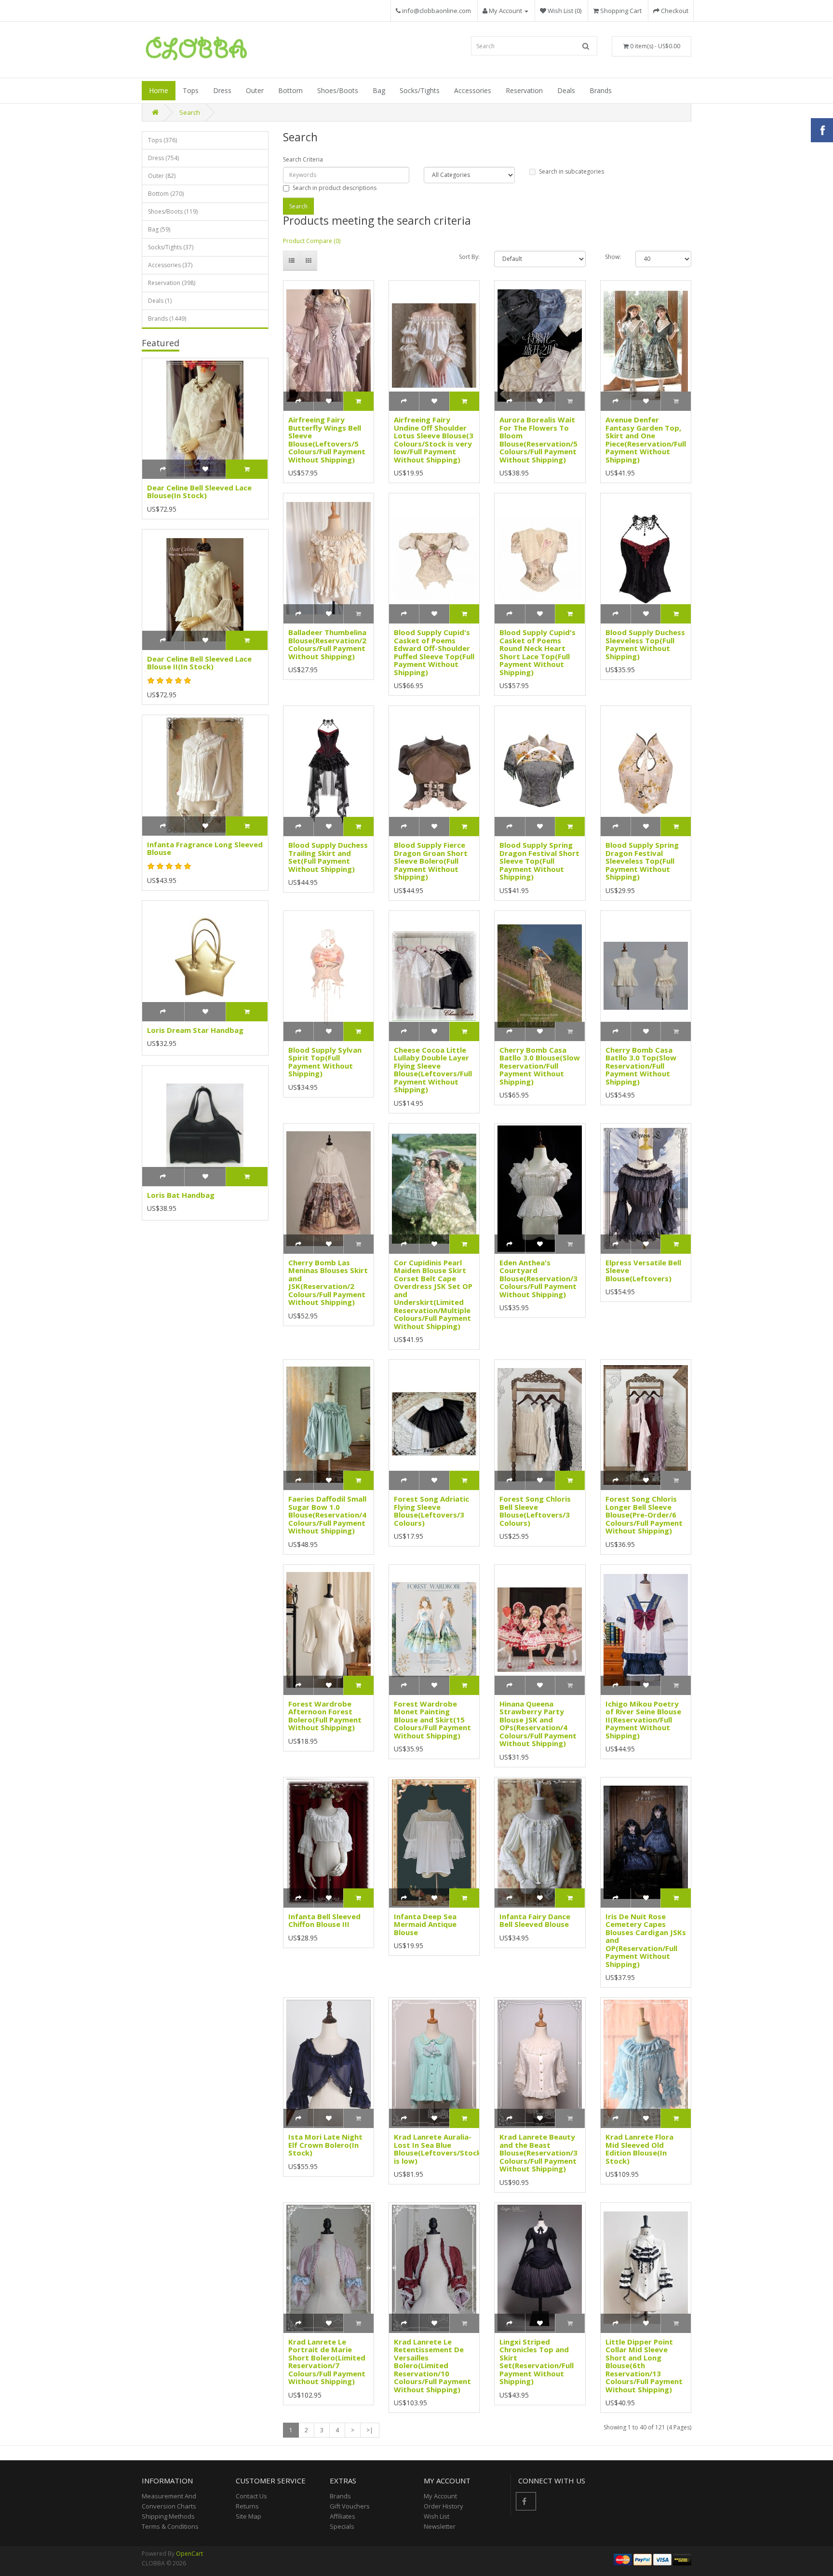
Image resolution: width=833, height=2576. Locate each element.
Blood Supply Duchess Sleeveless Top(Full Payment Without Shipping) (645, 644)
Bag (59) (159, 229)
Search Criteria (303, 159)
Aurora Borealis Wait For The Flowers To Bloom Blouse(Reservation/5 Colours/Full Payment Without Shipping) (538, 440)
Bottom (290, 90)
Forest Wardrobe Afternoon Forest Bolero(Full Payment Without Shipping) (325, 1716)
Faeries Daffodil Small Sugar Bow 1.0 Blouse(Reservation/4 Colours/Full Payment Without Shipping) (327, 1515)
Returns (247, 2506)
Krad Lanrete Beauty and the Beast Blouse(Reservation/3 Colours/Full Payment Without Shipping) (538, 2153)
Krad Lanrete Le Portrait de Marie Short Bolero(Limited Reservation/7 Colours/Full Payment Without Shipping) (327, 2362)
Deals (566, 90)
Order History (443, 2506)
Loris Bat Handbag (181, 1195)
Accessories (473, 90)
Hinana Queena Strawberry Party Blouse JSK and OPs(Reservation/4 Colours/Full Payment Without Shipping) (538, 1724)
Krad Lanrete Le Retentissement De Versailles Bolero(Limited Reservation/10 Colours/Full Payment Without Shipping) (432, 2366)
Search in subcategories (571, 171)
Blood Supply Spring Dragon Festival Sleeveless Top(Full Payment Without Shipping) (642, 861)
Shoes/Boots (338, 90)
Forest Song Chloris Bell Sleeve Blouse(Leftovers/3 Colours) (535, 1511)
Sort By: (469, 257)
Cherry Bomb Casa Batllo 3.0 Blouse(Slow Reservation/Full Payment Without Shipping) (540, 1066)
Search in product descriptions (335, 188)
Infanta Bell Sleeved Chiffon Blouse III (324, 1920)
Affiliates (343, 2516)
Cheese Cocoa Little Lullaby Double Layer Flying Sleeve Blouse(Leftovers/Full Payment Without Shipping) (433, 1070)
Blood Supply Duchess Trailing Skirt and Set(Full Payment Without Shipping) (328, 857)
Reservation (524, 90)
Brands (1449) (167, 319)
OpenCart (189, 2554)
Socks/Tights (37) (171, 247)
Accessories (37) (170, 265)
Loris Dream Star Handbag (195, 1030)
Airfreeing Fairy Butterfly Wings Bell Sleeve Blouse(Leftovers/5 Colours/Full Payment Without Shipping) (327, 440)
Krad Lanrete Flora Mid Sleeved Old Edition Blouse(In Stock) (639, 2149)
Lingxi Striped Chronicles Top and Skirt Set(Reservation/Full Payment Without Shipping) (537, 2362)
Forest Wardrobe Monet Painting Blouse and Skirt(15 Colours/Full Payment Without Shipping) (432, 1720)
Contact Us (251, 2496)
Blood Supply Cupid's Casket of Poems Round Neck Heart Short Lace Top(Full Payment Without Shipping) (537, 652)
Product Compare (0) (312, 241)
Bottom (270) (166, 194)
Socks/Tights (420, 90)
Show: (613, 257)
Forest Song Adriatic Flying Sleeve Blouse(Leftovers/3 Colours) (431, 1511)
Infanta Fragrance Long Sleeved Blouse (205, 848)
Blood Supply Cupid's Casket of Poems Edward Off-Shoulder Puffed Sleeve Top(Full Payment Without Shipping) (434, 652)
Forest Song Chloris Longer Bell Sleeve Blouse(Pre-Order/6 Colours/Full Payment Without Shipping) (644, 1515)
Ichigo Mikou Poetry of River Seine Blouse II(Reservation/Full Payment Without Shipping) (643, 1720)
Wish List (437, 2516)
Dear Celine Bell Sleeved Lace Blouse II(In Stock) (199, 663)
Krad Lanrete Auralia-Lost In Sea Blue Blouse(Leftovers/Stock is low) (437, 2149)
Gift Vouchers (350, 2506)
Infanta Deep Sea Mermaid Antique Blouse (425, 1924)
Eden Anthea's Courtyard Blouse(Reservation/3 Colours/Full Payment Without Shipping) (538, 1278)
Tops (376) (162, 140)
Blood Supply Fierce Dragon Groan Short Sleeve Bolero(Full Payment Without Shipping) (431, 861)
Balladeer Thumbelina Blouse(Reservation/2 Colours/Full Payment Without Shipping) (327, 644)
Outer (255, 90)
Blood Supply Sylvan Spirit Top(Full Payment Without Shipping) (325, 1062)
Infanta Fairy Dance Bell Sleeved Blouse (535, 1920)
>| (370, 2430)
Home (159, 90)
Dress (222, 90)
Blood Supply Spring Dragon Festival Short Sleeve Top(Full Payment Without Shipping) (539, 861)
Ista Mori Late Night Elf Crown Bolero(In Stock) (325, 2145)
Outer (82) (162, 176)
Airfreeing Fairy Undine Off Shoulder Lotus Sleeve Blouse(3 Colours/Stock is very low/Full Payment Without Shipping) (434, 440)
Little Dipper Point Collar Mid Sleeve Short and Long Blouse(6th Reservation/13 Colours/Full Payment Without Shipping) (644, 2366)
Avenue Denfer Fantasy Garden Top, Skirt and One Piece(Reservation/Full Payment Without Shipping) (646, 440)
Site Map (249, 2516)
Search (190, 112)
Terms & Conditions (170, 2526)
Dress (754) (163, 158)
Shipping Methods (168, 2516)
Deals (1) (160, 301)
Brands (601, 90)
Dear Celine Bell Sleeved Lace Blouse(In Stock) (199, 492)
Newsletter (440, 2526)
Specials (342, 2526)
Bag (379, 90)
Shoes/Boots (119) (173, 211)
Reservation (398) (172, 283)
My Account (440, 2496)
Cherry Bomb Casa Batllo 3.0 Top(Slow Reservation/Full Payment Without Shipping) (641, 1066)
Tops (191, 90)
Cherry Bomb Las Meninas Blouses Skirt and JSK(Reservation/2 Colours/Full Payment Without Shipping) (328, 1282)
